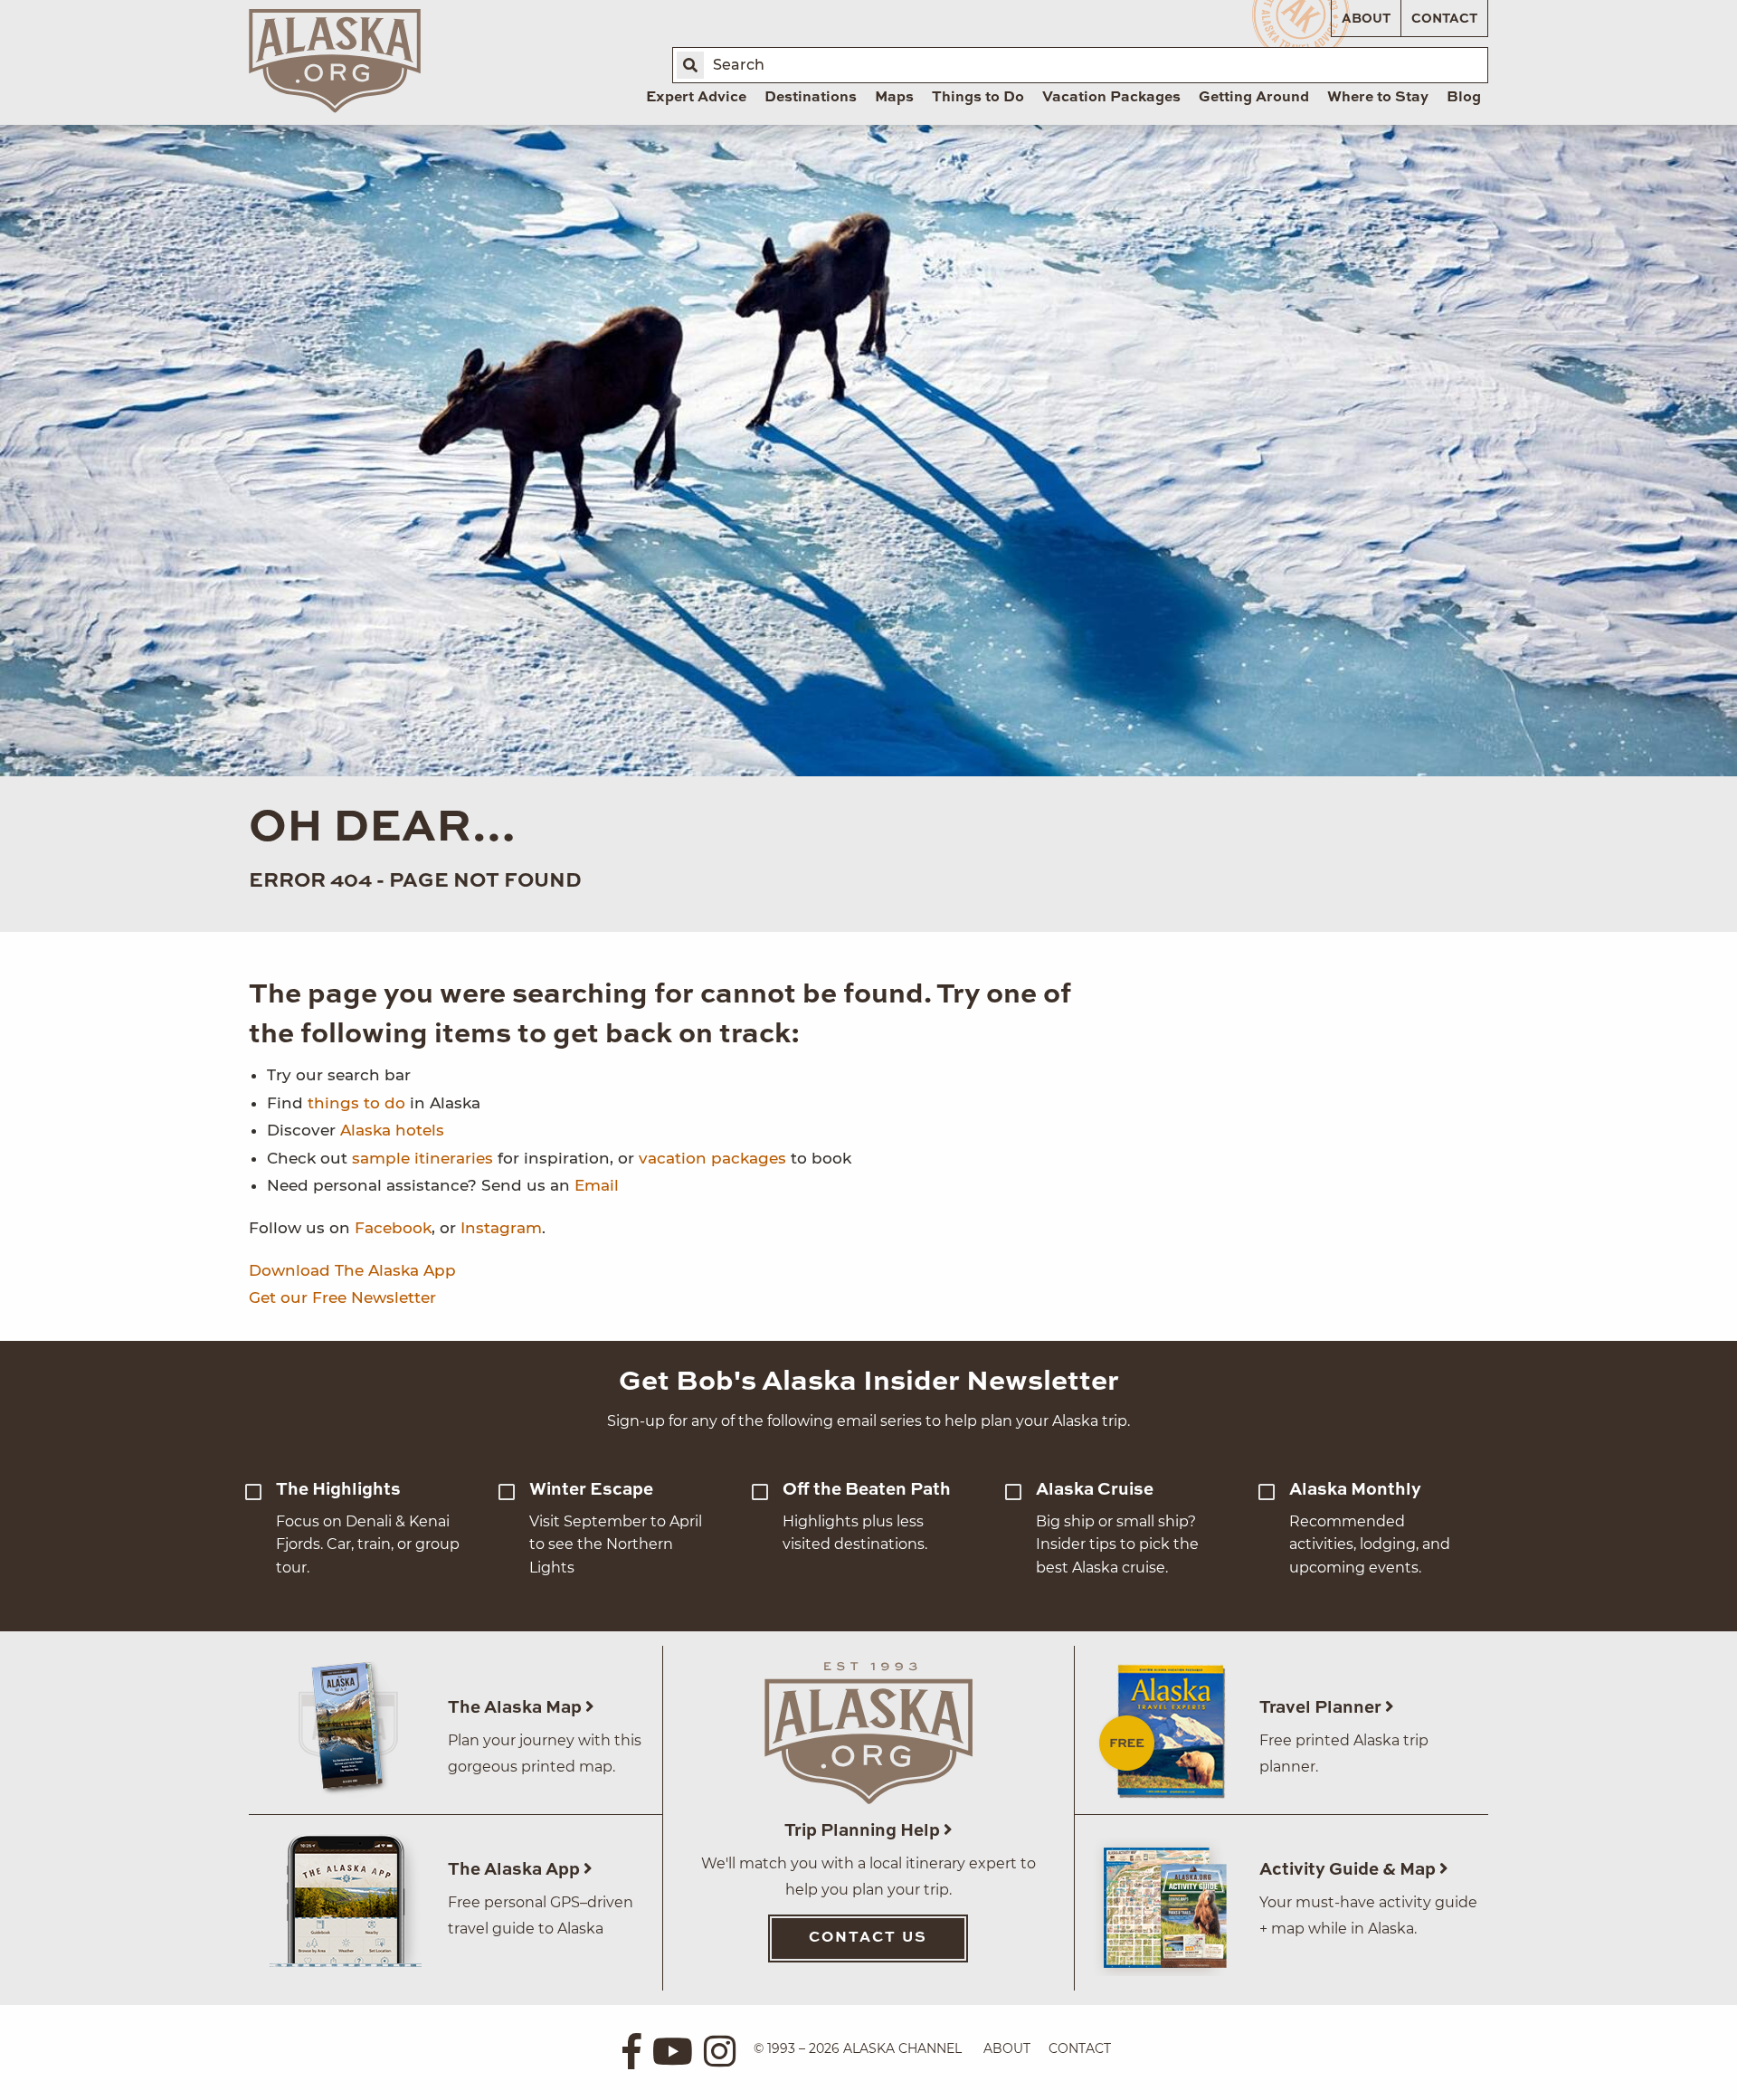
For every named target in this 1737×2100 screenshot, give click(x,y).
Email (597, 1185)
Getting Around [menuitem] (1254, 98)
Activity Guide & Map (1349, 1870)
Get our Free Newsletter (342, 1297)
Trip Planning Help (864, 1831)
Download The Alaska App (352, 1270)
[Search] (690, 65)
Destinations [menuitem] (811, 98)
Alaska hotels (392, 1130)
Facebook (393, 1228)
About (1366, 19)
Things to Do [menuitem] (978, 98)
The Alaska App (516, 1870)
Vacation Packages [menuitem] (1111, 98)
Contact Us (868, 1938)
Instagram (501, 1228)
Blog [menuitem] (1464, 98)
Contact (1444, 19)
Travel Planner (1322, 1708)
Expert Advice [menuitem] (696, 98)
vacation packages (712, 1158)
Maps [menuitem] (894, 98)
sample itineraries (422, 1158)
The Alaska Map (517, 1708)
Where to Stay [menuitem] (1378, 98)
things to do (356, 1103)
